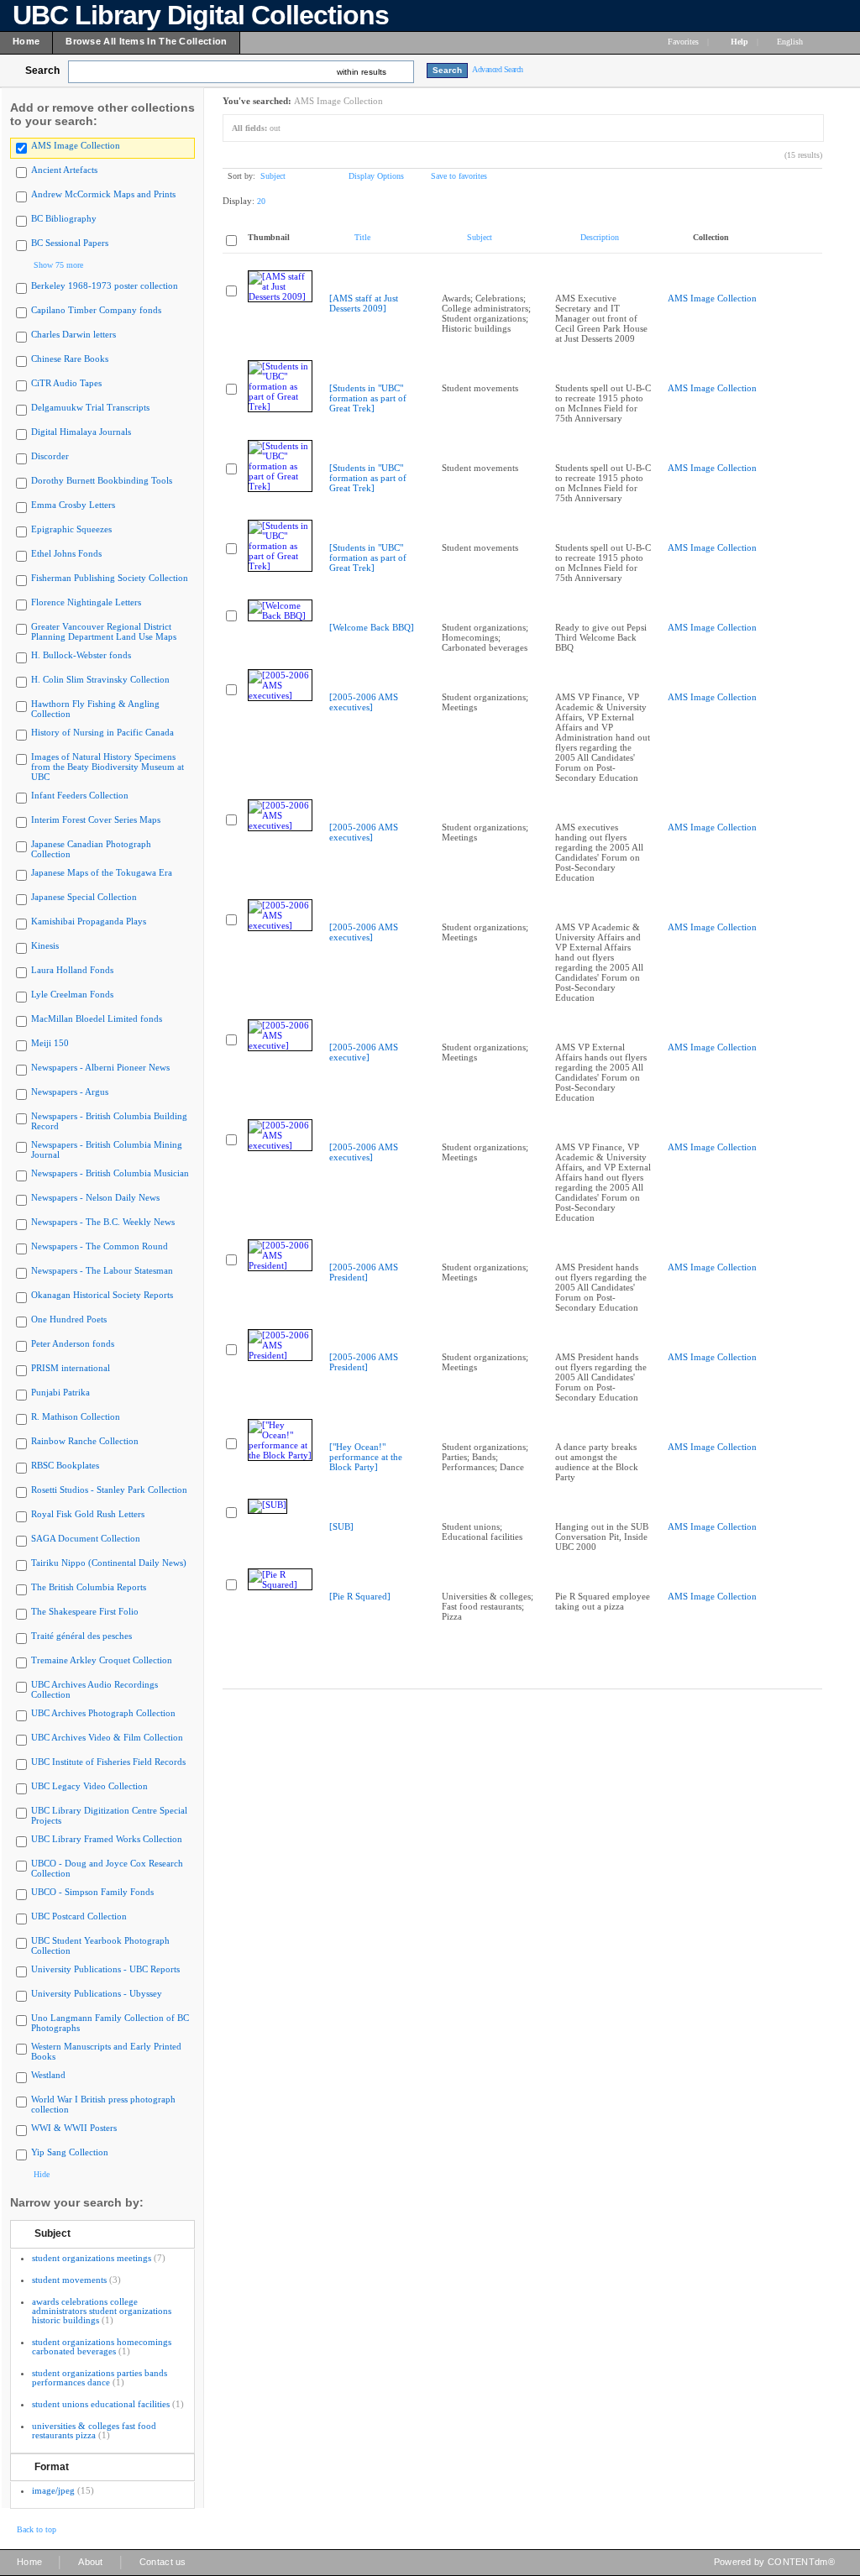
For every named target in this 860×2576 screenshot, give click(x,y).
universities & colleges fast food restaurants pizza (94, 2430)
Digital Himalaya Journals (81, 432)
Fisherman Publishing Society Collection (110, 578)
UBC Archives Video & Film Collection (107, 1737)
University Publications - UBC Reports (105, 1969)
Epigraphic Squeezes (71, 529)
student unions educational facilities (101, 2404)
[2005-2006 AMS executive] (364, 1052)
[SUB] (341, 1526)
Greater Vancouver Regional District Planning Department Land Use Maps (104, 631)
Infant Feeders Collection (80, 795)
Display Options (376, 176)
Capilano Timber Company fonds (96, 310)
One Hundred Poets (69, 1319)
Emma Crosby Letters (73, 505)
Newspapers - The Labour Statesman (102, 1270)
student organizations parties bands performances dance (100, 2377)
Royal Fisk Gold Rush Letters (88, 1514)
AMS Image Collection (76, 145)
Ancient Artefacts (64, 170)
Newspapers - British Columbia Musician (110, 1173)
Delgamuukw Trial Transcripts (90, 407)
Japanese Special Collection (84, 897)
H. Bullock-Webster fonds (81, 655)
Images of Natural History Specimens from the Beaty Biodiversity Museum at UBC (107, 767)
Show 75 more (58, 265)
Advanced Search (498, 69)
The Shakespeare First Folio (85, 1611)
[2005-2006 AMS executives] (364, 702)
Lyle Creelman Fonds (72, 994)
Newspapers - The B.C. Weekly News (103, 1222)
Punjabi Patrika (60, 1392)
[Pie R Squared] (360, 1596)
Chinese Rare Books (70, 359)
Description (600, 237)
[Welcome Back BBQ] (372, 627)
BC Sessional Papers (70, 243)
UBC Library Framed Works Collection (107, 1839)
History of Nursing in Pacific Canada (102, 732)
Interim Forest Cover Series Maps (96, 819)
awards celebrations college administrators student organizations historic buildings (102, 2311)
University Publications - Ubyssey (97, 1993)
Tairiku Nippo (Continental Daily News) (109, 1563)
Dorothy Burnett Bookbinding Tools (102, 480)
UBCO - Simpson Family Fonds (92, 1892)
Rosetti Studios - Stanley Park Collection (109, 1490)
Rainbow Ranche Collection (85, 1441)
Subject (52, 2233)
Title (362, 237)
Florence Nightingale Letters (86, 602)
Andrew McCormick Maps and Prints (103, 194)
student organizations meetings (92, 2258)
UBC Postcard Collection (79, 1916)
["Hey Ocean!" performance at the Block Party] (366, 1457)
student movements (69, 2280)
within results (362, 72)
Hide (42, 2174)
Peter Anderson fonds (73, 1343)
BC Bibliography (64, 218)
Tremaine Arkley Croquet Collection (102, 1660)
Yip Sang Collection (70, 2152)
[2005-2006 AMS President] (364, 1272)
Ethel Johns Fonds (66, 553)
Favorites (683, 42)
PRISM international (71, 1368)
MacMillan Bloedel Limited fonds (97, 1018)
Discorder (50, 456)
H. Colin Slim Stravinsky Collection (100, 679)
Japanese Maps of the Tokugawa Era (102, 872)
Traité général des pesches (81, 1636)
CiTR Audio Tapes (66, 383)
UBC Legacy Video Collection (89, 1786)
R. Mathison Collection (76, 1416)
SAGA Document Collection (86, 1538)
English (791, 42)
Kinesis (45, 945)
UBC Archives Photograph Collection (103, 1713)
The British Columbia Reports (89, 1587)
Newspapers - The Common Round (100, 1246)
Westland (48, 2075)
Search (42, 71)
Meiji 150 (50, 1043)
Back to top (37, 2529)
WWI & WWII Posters (74, 2128)
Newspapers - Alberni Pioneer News (100, 1067)
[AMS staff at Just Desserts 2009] (364, 303)
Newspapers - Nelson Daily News (95, 1197)
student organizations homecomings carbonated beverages (102, 2346)
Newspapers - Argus (70, 1092)
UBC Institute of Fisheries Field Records (108, 1762)
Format (52, 2467)
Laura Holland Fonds (72, 970)
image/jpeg (53, 2490)
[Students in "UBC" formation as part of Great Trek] (368, 398)
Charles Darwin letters (73, 334)
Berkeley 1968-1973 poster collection (105, 285)
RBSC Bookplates (65, 1465)
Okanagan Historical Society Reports (102, 1295)
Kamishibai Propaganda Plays (89, 921)
